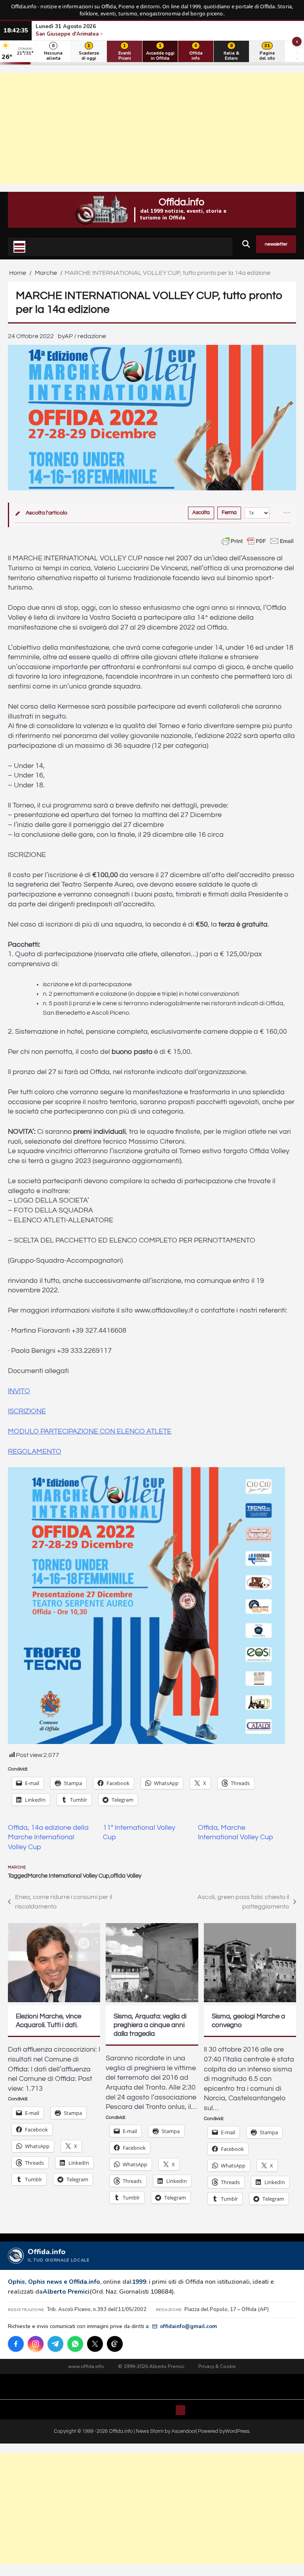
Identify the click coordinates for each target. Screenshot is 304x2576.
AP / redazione (85, 336)
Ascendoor (184, 2431)
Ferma (229, 513)
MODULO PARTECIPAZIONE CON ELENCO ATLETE (90, 1432)
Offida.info (181, 202)
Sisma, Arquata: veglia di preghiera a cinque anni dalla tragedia (150, 2025)
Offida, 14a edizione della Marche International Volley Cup (48, 1837)
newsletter (276, 244)
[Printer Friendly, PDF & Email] (258, 541)
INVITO (19, 1391)
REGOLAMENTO (35, 1452)
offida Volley (126, 1876)
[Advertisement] (152, 129)
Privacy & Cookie (217, 2366)
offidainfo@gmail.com (188, 2326)
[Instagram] (36, 2344)
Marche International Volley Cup (68, 1876)
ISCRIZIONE (27, 1411)
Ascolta (201, 513)
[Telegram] (55, 2344)
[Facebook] (16, 2344)
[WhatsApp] (75, 2344)
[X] (95, 2344)
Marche (17, 1867)
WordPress (237, 2431)
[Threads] (115, 2344)
